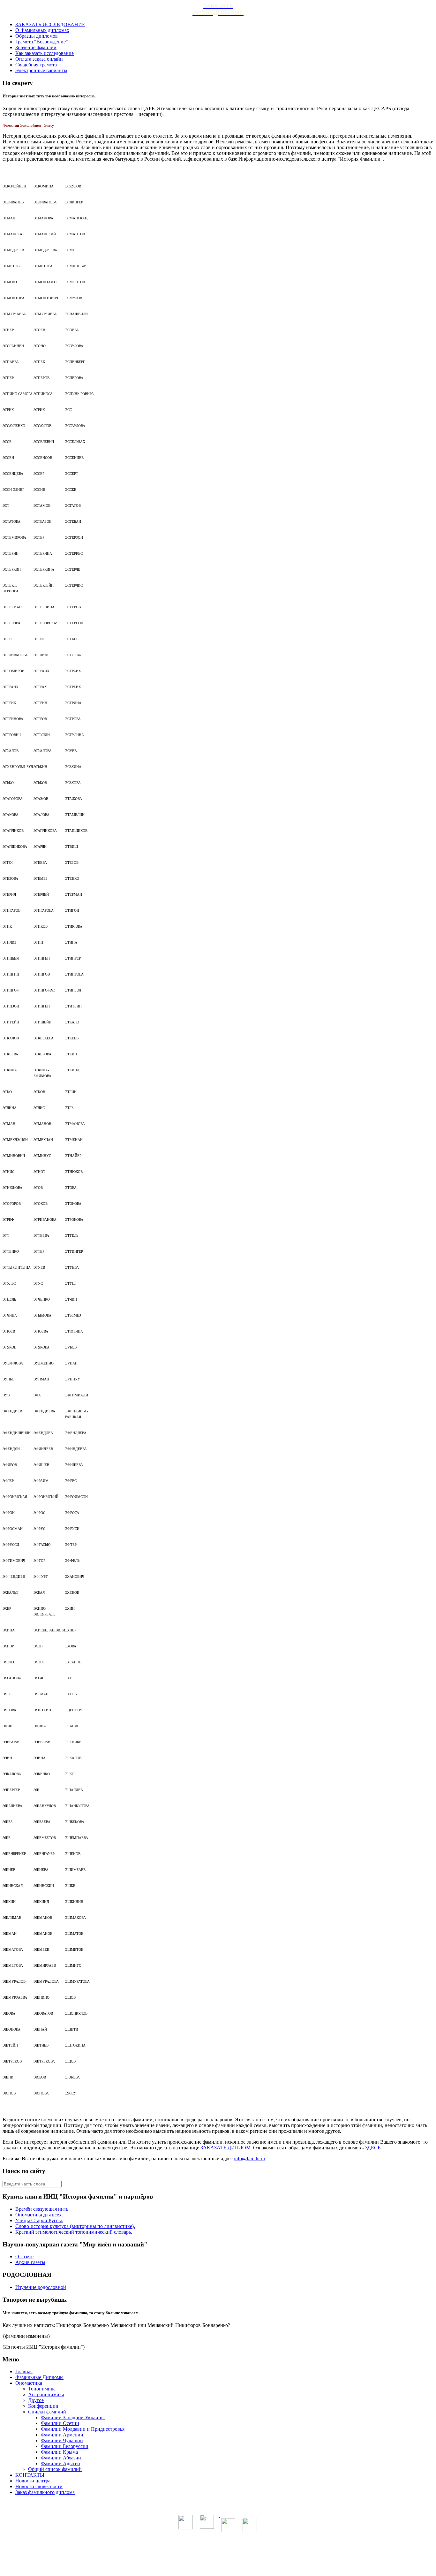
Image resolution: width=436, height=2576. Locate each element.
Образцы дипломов (37, 36)
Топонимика (42, 2389)
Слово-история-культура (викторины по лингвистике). (75, 2226)
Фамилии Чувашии (62, 2440)
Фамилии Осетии (60, 2423)
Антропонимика (46, 2394)
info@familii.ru (249, 2158)
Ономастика (29, 2383)
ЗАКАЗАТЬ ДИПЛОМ (226, 2148)
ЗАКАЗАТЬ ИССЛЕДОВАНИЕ (50, 24)
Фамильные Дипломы (39, 2377)
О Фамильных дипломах (42, 30)
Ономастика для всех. (39, 2215)
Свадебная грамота (36, 65)
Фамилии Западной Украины (73, 2417)
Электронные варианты (41, 70)
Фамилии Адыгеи (60, 2463)
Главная (24, 2371)
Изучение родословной (41, 2287)
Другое (36, 2400)
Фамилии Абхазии (61, 2458)
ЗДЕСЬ (373, 2148)
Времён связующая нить (42, 2209)
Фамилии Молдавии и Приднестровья (83, 2429)
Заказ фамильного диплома (45, 2492)
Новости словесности (39, 2486)
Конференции (43, 2406)
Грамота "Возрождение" (42, 42)
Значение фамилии (36, 47)
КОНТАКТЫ (30, 2475)
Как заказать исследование (45, 53)
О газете (24, 2257)
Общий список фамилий (55, 2469)
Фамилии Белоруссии (65, 2446)
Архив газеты (30, 2262)
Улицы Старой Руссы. (39, 2220)
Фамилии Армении (62, 2435)
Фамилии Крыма (59, 2452)
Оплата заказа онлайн (39, 59)
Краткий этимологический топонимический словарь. (74, 2232)
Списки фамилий (47, 2412)
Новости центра (33, 2481)
